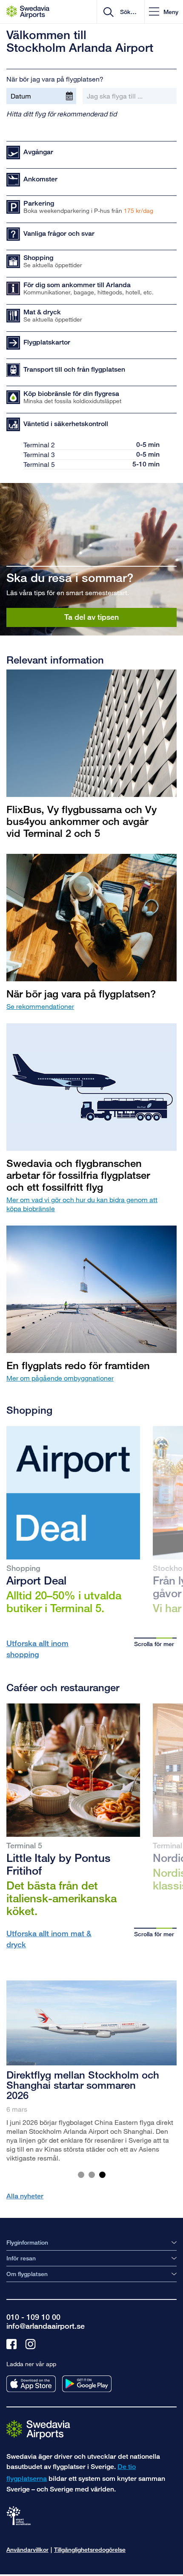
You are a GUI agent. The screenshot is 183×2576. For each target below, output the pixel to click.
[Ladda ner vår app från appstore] (31, 2384)
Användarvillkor (27, 2549)
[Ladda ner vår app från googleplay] (87, 2384)
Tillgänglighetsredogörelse (90, 2549)
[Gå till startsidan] (38, 2429)
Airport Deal (36, 1580)
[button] (164, 12)
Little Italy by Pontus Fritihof (59, 1864)
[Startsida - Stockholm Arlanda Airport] (28, 12)
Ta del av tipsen (91, 617)
